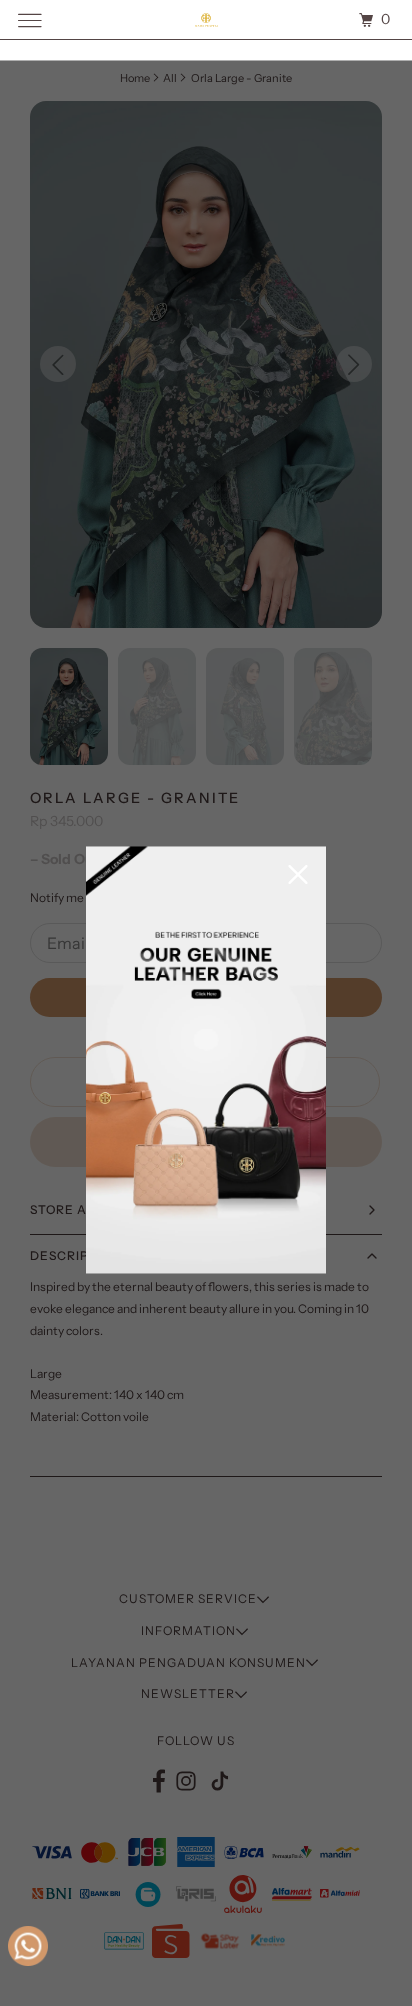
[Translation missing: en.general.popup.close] (298, 876)
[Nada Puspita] (206, 19)
